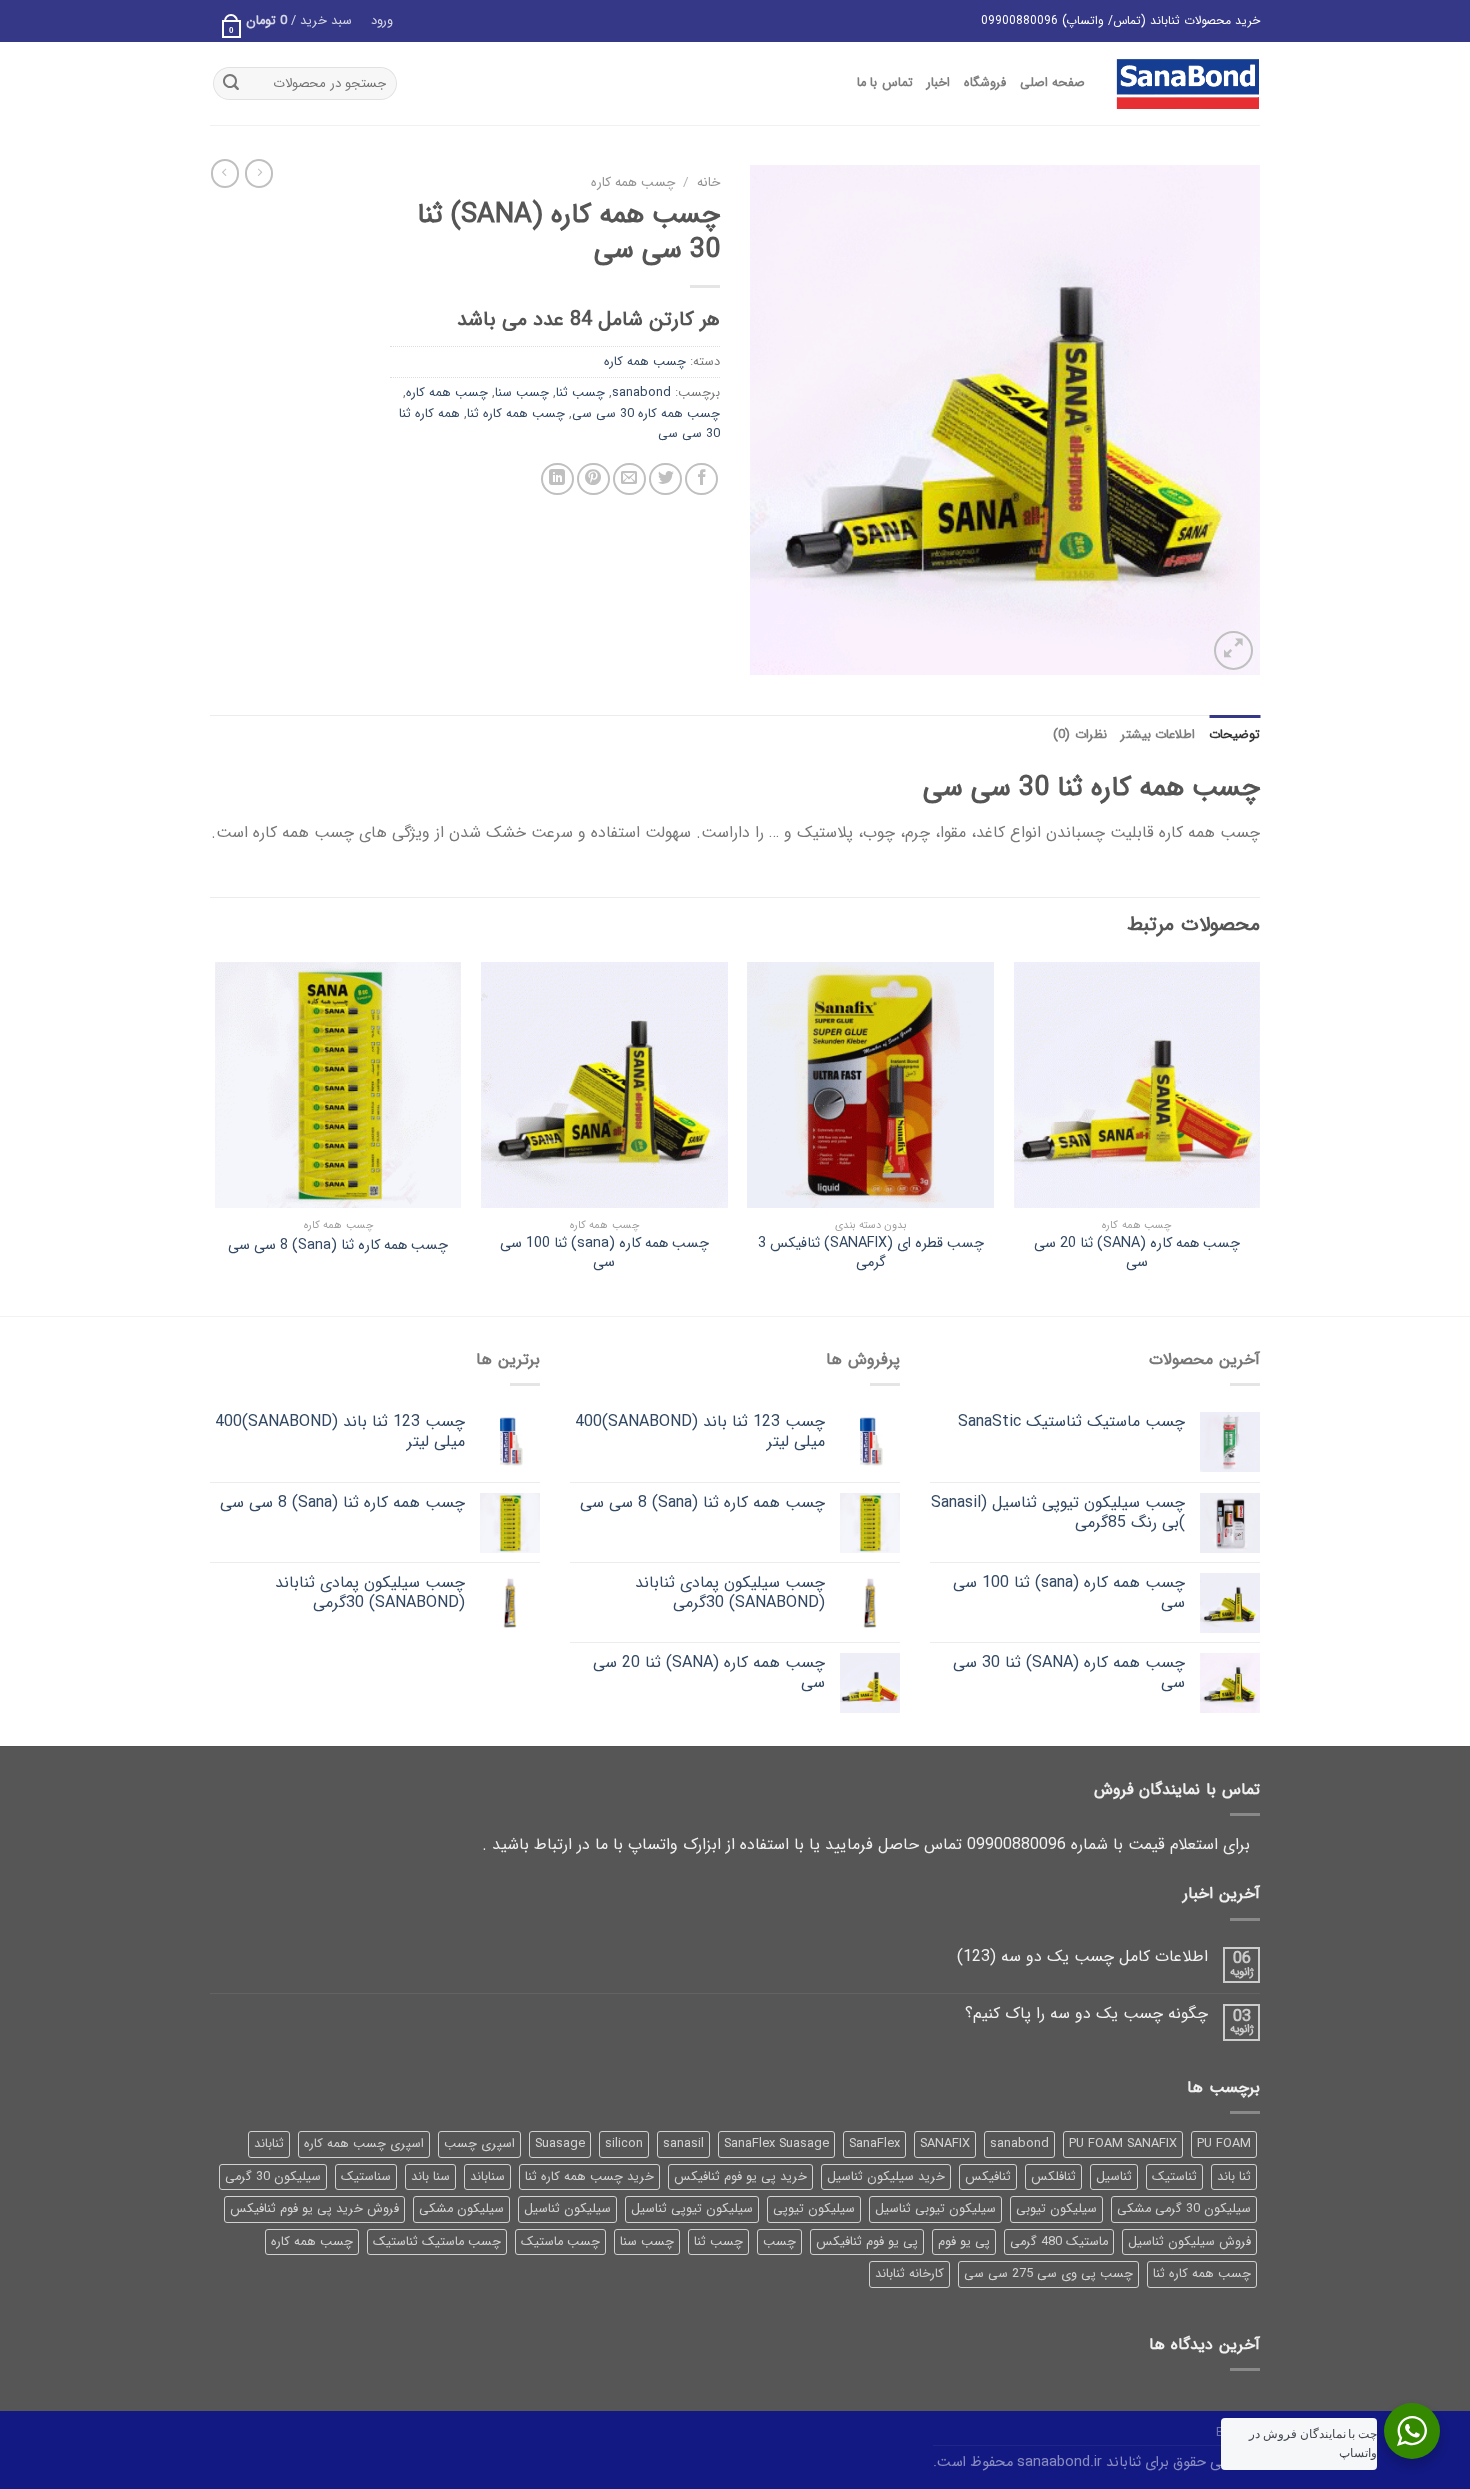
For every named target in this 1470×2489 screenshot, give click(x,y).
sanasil (683, 2144)
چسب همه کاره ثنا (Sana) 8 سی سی (338, 1246)
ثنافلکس (1053, 2177)
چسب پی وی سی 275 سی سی (1048, 2274)
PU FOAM (1224, 2144)
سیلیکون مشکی (461, 2209)
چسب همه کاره (633, 182)
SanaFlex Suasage (776, 2144)
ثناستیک (1174, 2177)
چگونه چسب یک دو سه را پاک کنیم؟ (1086, 2013)
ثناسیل (1114, 2177)
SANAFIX (945, 2144)
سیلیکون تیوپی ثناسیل (692, 2209)
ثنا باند (1234, 2177)
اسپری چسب (479, 2144)
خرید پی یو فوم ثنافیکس (740, 2177)
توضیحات (1234, 735)
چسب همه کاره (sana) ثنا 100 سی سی (604, 1253)
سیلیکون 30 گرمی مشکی (1184, 2209)
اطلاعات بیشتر (1158, 735)
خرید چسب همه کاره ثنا (589, 2177)
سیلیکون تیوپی (814, 2209)
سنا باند (430, 2177)
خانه (708, 182)
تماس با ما (885, 83)
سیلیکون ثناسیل (567, 2209)
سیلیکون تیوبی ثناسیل (935, 2209)
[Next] (216, 1137)
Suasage (560, 2144)
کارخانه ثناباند (909, 2274)
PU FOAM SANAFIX (1123, 2144)
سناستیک (366, 2177)
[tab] (1234, 735)
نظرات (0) (1079, 735)
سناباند (487, 2177)
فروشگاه (985, 83)
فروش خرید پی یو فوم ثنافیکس (314, 2209)
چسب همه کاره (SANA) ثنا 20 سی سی (1137, 1253)
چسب (779, 2242)
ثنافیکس (988, 2177)
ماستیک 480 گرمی (1059, 2242)
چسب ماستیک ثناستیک (437, 2242)
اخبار (938, 83)
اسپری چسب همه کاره (364, 2144)
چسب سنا (522, 393)
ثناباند (269, 2144)
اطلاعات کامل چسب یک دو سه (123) (1082, 1956)
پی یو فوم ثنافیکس (867, 2242)
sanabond (641, 393)
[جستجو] (231, 84)
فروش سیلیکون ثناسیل (1189, 2242)
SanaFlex (874, 2144)
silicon (624, 2144)
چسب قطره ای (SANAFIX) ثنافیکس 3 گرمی (871, 1253)
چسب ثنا (580, 393)
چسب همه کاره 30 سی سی (646, 414)
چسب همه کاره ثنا (516, 414)
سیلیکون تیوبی (1056, 2209)
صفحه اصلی (1052, 83)
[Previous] (1259, 1137)
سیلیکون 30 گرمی (273, 2177)
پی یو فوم (964, 2242)
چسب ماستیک (560, 2242)
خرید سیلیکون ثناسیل (886, 2177)
